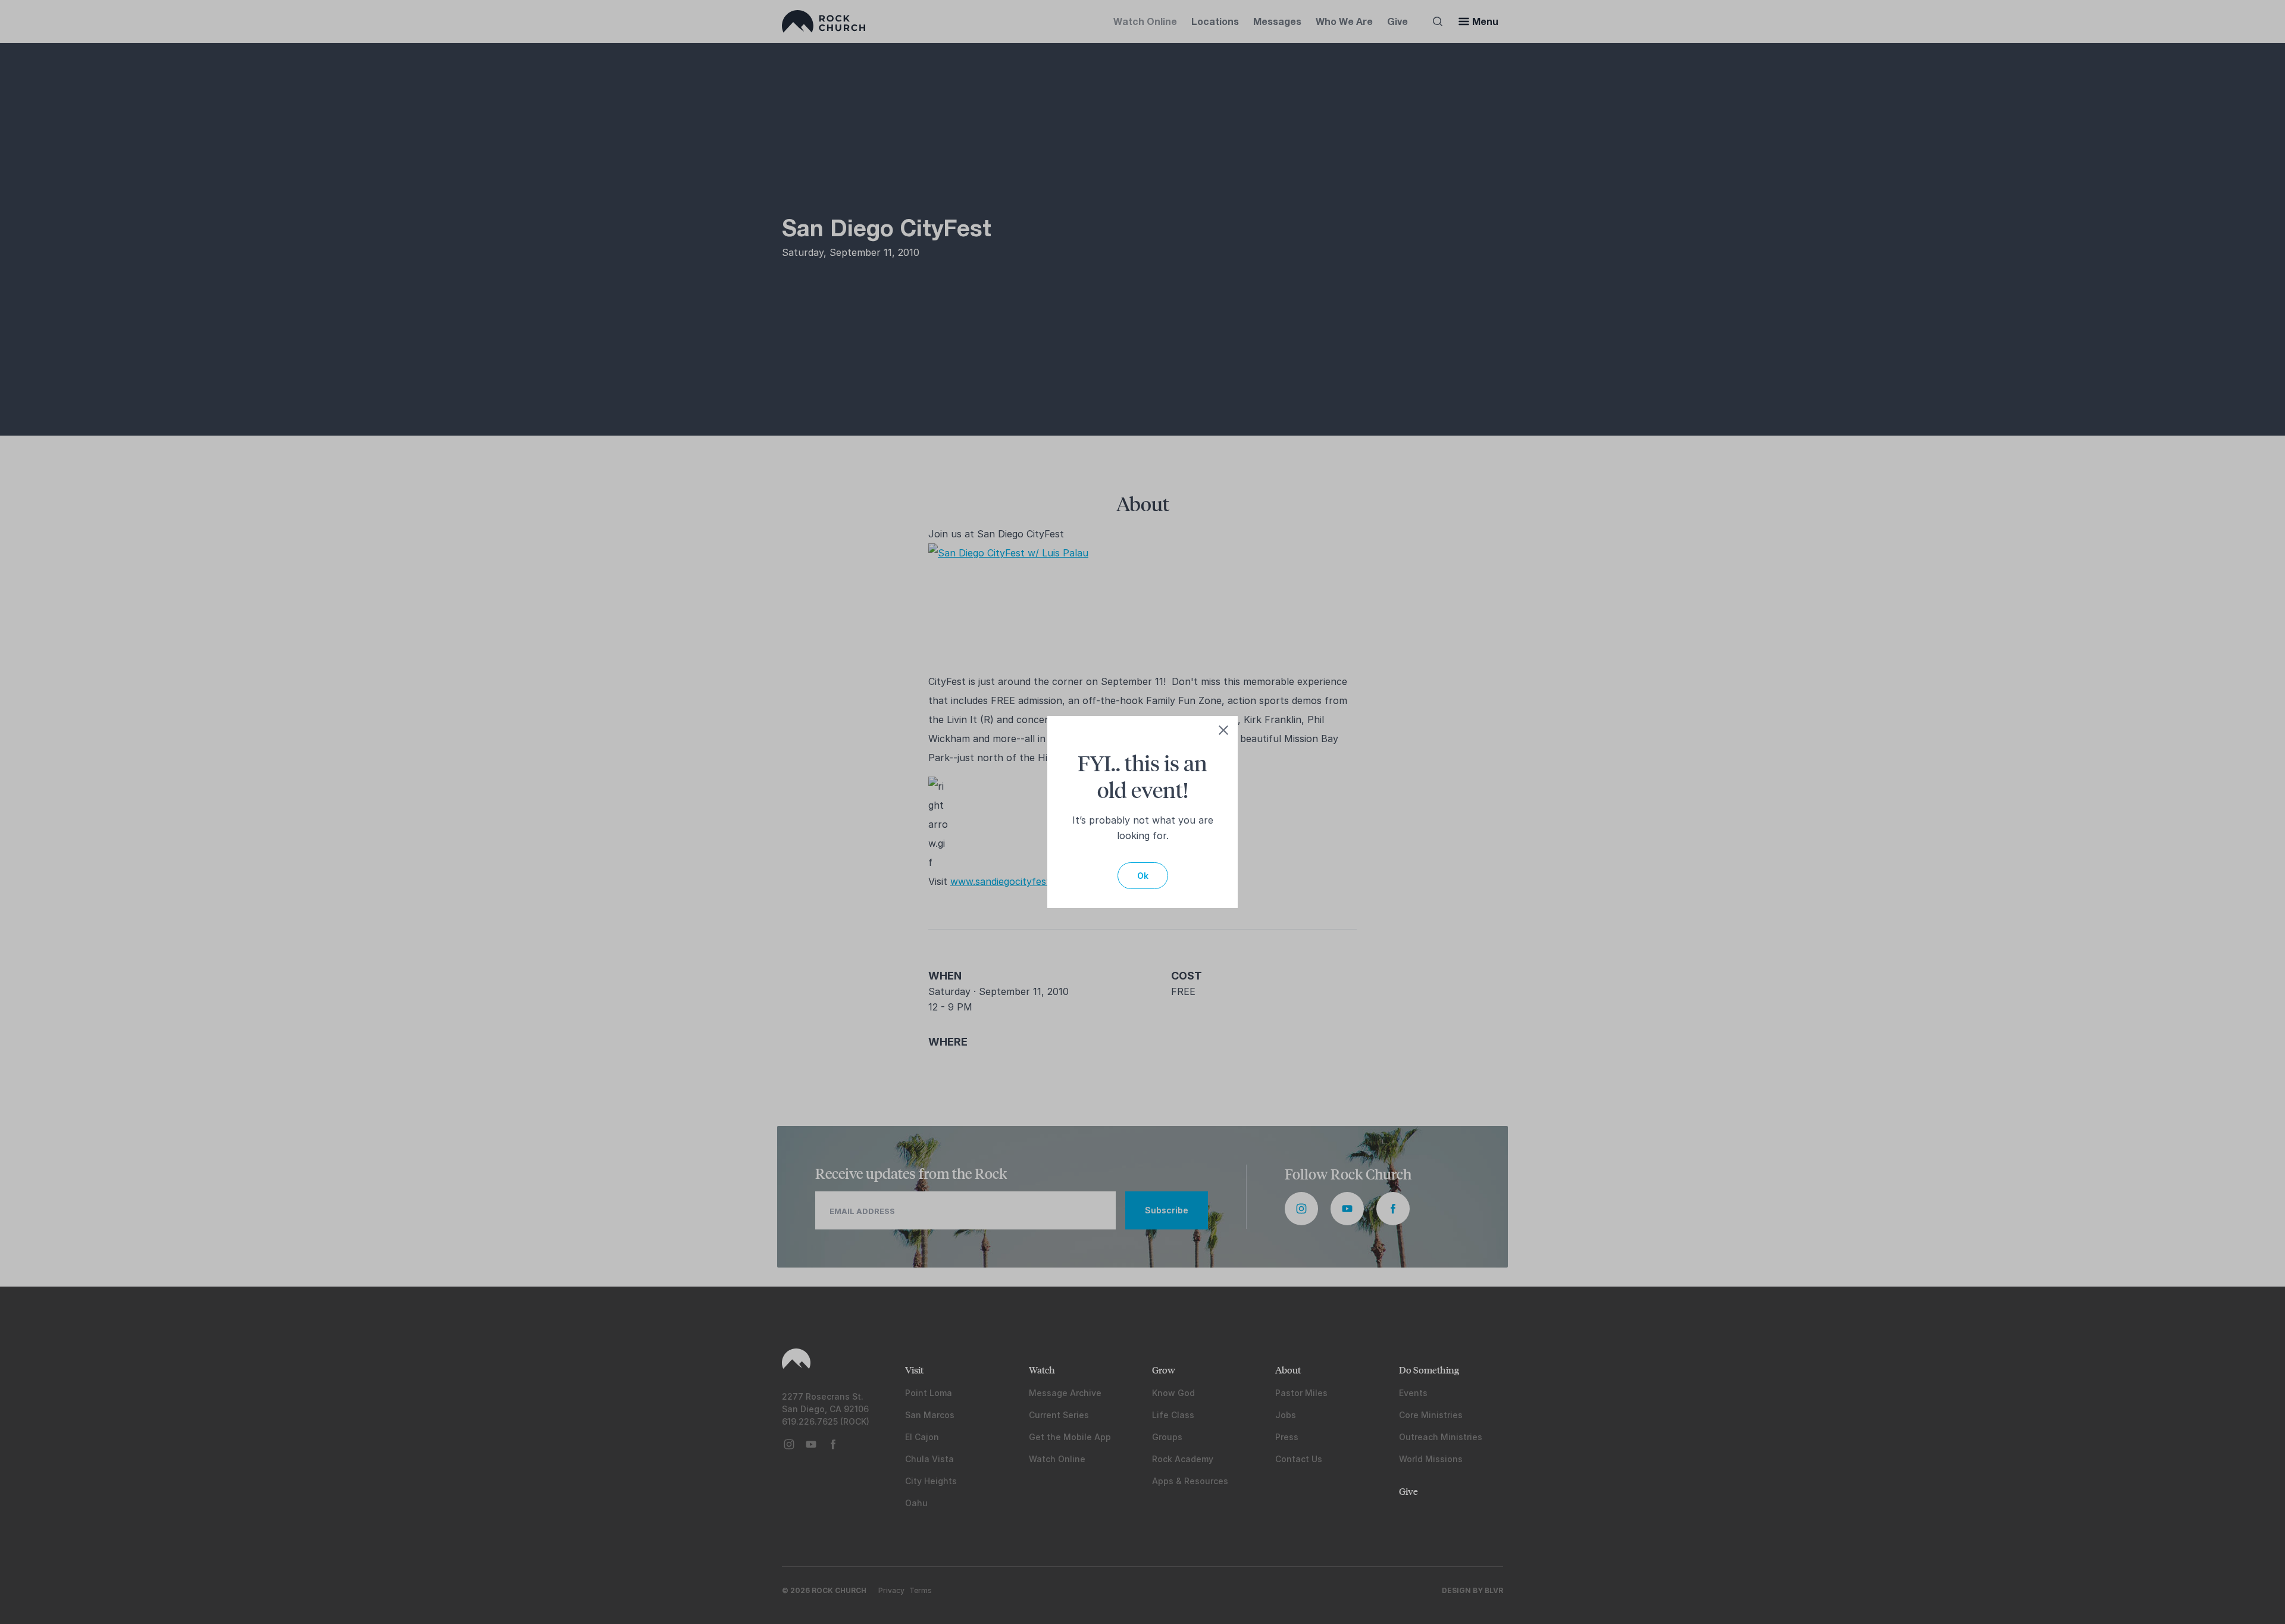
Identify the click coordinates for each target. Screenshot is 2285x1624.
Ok (1143, 876)
